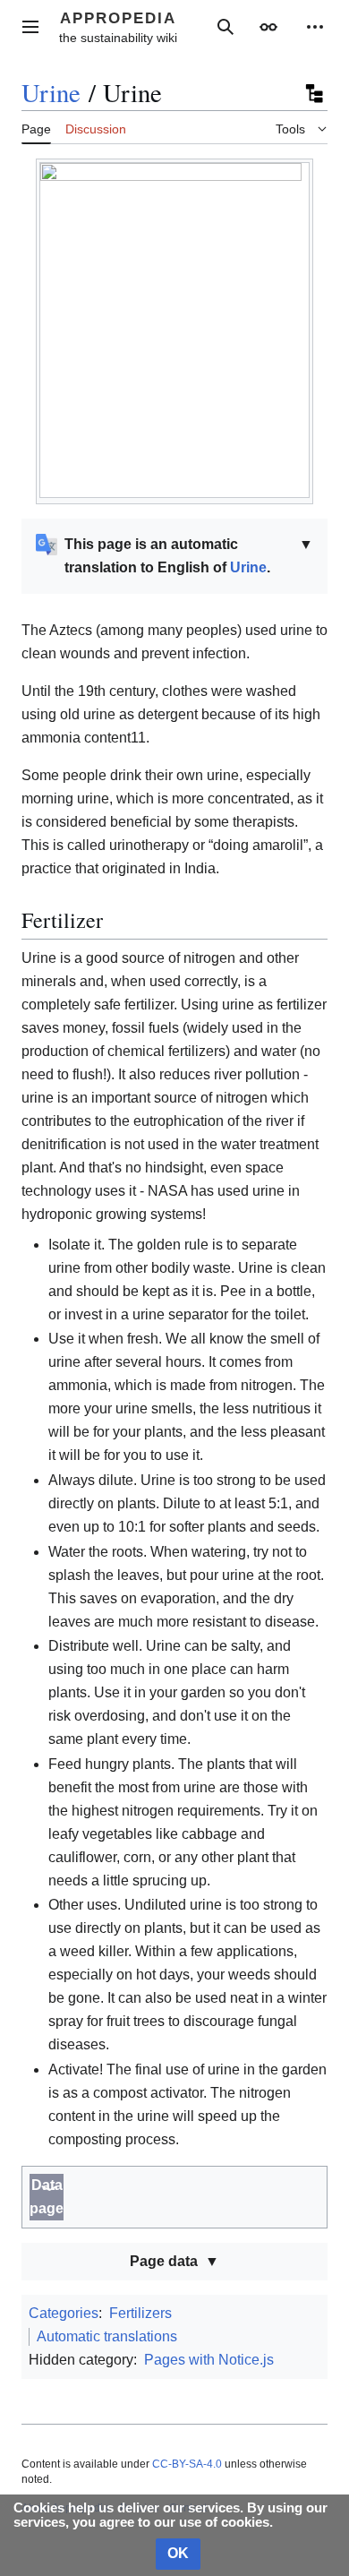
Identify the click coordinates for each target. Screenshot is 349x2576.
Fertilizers (140, 2313)
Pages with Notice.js (209, 2360)
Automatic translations (107, 2336)
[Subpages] (313, 93)
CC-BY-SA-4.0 (187, 2464)
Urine (51, 92)
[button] (30, 27)
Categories (64, 2313)
